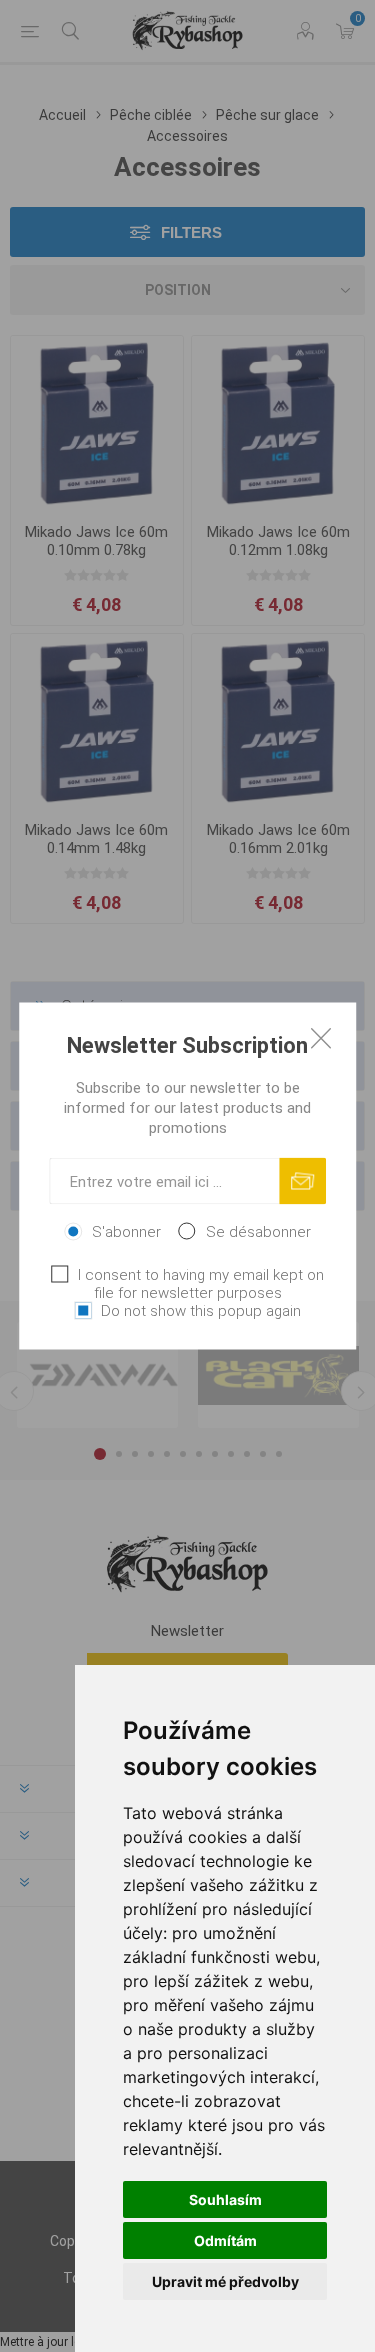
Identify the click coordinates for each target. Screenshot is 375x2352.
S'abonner (126, 1232)
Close (321, 1038)
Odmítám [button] (225, 2240)
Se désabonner (258, 1232)
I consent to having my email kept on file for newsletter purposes (201, 1284)
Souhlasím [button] (225, 2199)
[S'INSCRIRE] (302, 1181)
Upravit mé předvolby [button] (225, 2281)
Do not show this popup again (201, 1311)
